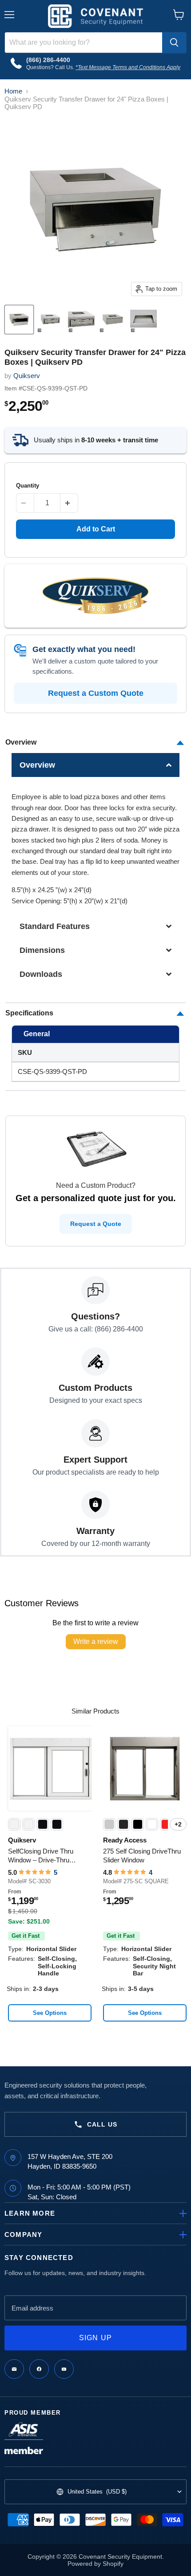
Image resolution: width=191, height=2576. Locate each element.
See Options (50, 2013)
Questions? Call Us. (51, 67)
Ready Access (125, 1840)
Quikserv (27, 376)
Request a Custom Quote (96, 693)
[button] (96, 765)
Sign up (96, 2338)
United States (97, 2492)
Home (13, 91)
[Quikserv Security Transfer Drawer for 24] (19, 320)
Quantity (28, 486)
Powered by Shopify (95, 2564)
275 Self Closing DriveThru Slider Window (142, 1856)
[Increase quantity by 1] (69, 503)
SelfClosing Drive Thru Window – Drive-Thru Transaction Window (41, 1856)
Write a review (96, 1641)
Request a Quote (96, 1224)
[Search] (174, 43)
